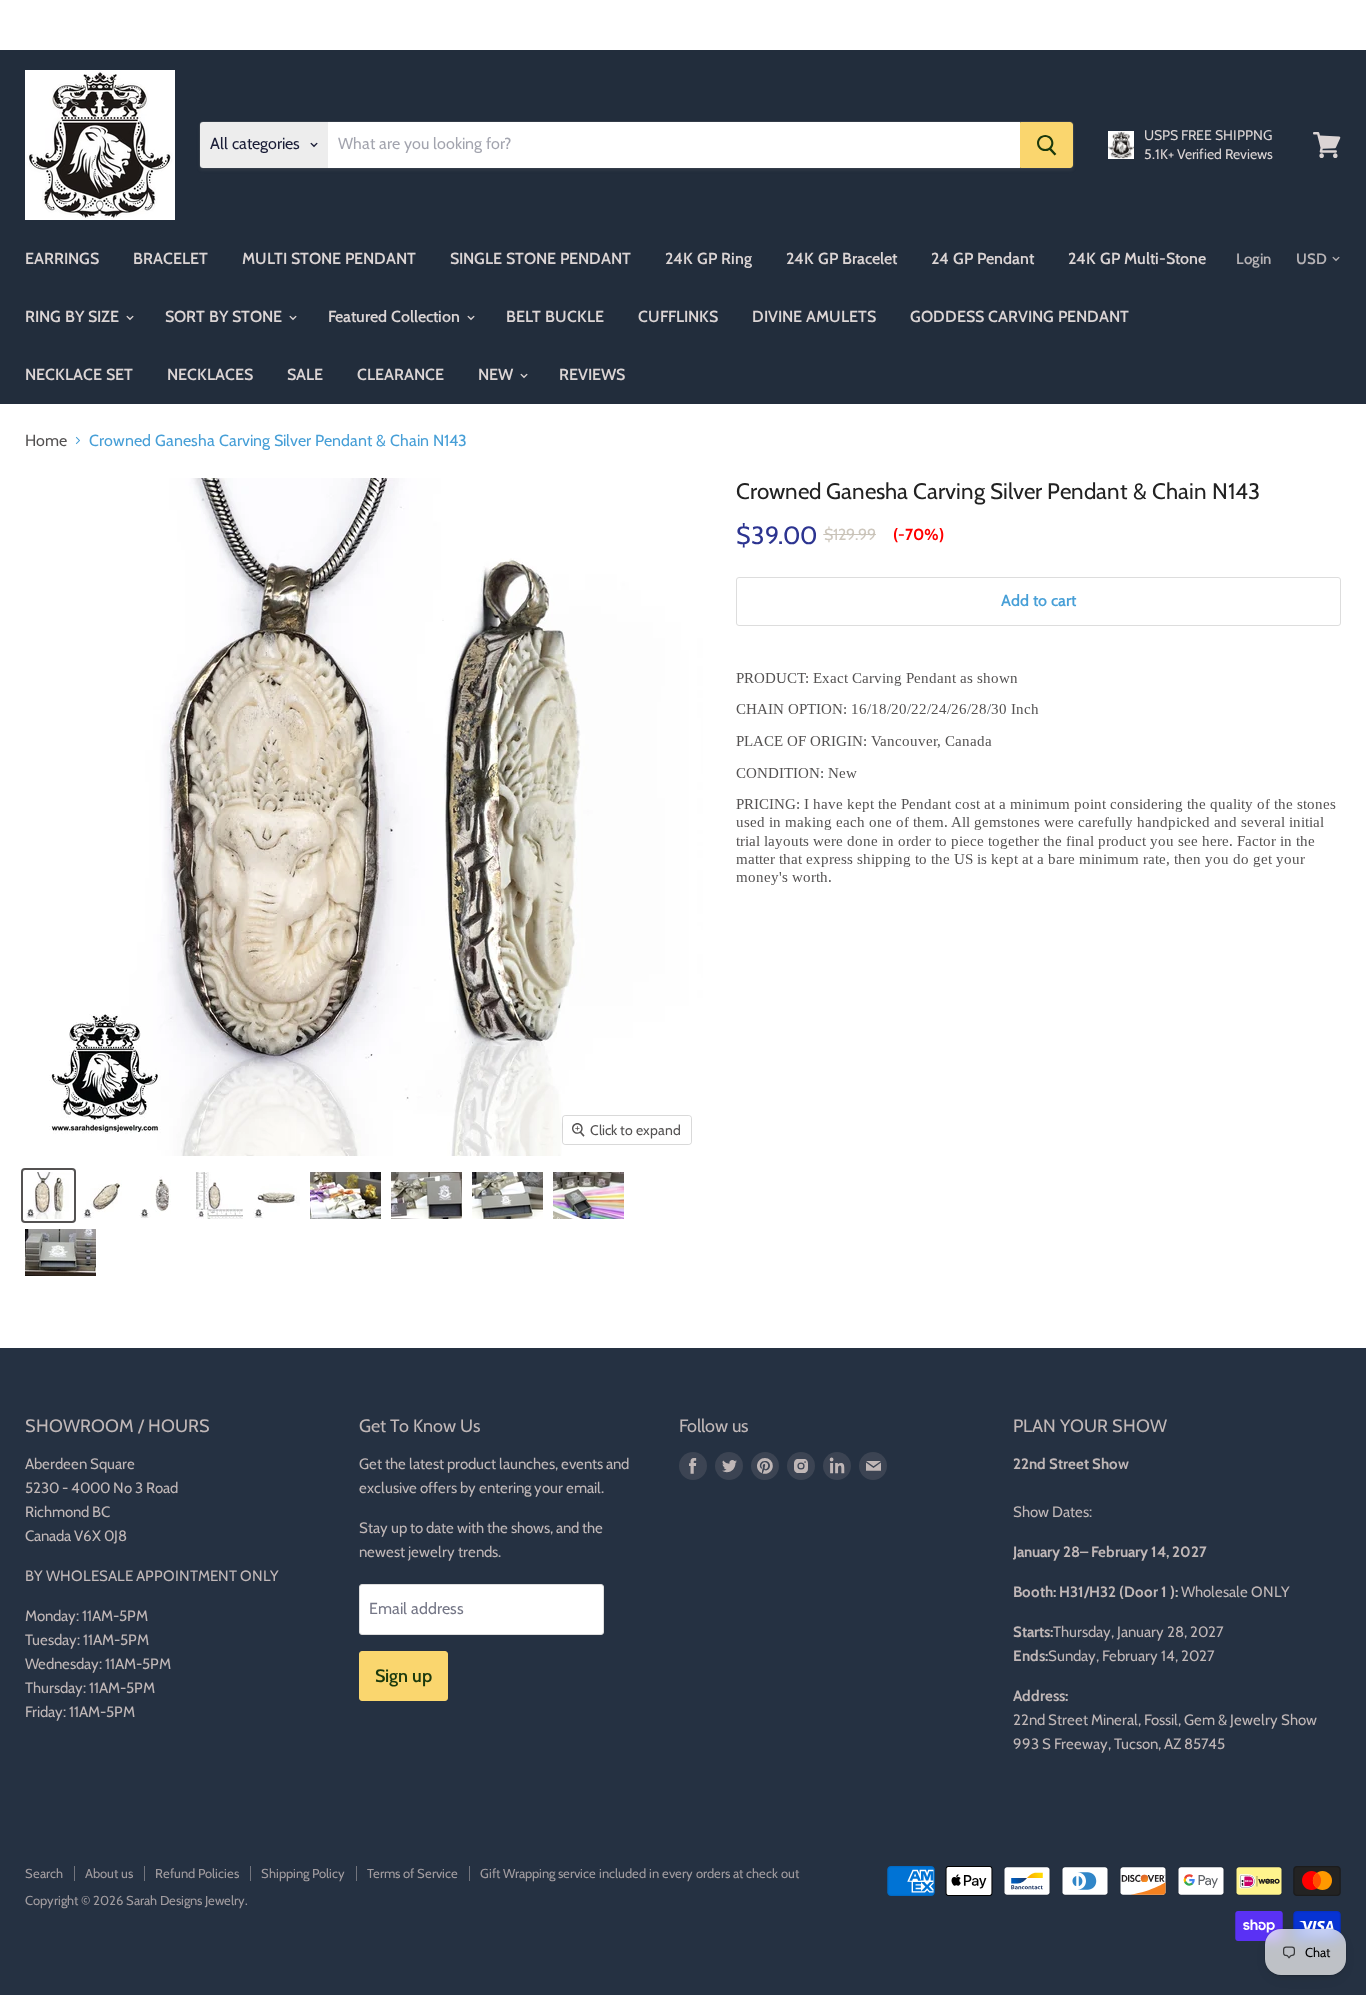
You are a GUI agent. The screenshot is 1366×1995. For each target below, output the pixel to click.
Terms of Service (412, 1873)
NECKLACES (210, 374)
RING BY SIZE (74, 316)
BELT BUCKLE (555, 316)
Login (1253, 259)
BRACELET (170, 258)
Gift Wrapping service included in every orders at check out (639, 1873)
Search (44, 1873)
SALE (305, 374)
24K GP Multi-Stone (1137, 258)
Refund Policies (197, 1873)
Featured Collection (396, 316)
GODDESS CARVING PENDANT (1019, 316)
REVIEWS (592, 374)
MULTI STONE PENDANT (329, 258)
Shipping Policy (303, 1873)
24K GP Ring (708, 258)
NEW (497, 374)
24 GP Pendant (982, 258)
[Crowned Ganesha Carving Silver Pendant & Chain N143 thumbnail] (48, 1195)
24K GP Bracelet (841, 258)
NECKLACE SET (79, 374)
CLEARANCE (400, 374)
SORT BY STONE (225, 316)
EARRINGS (62, 258)
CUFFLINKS (678, 316)
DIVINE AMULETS (814, 316)
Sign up (403, 1676)
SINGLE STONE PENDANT (540, 258)
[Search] (1046, 145)
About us (109, 1873)
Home (46, 441)
